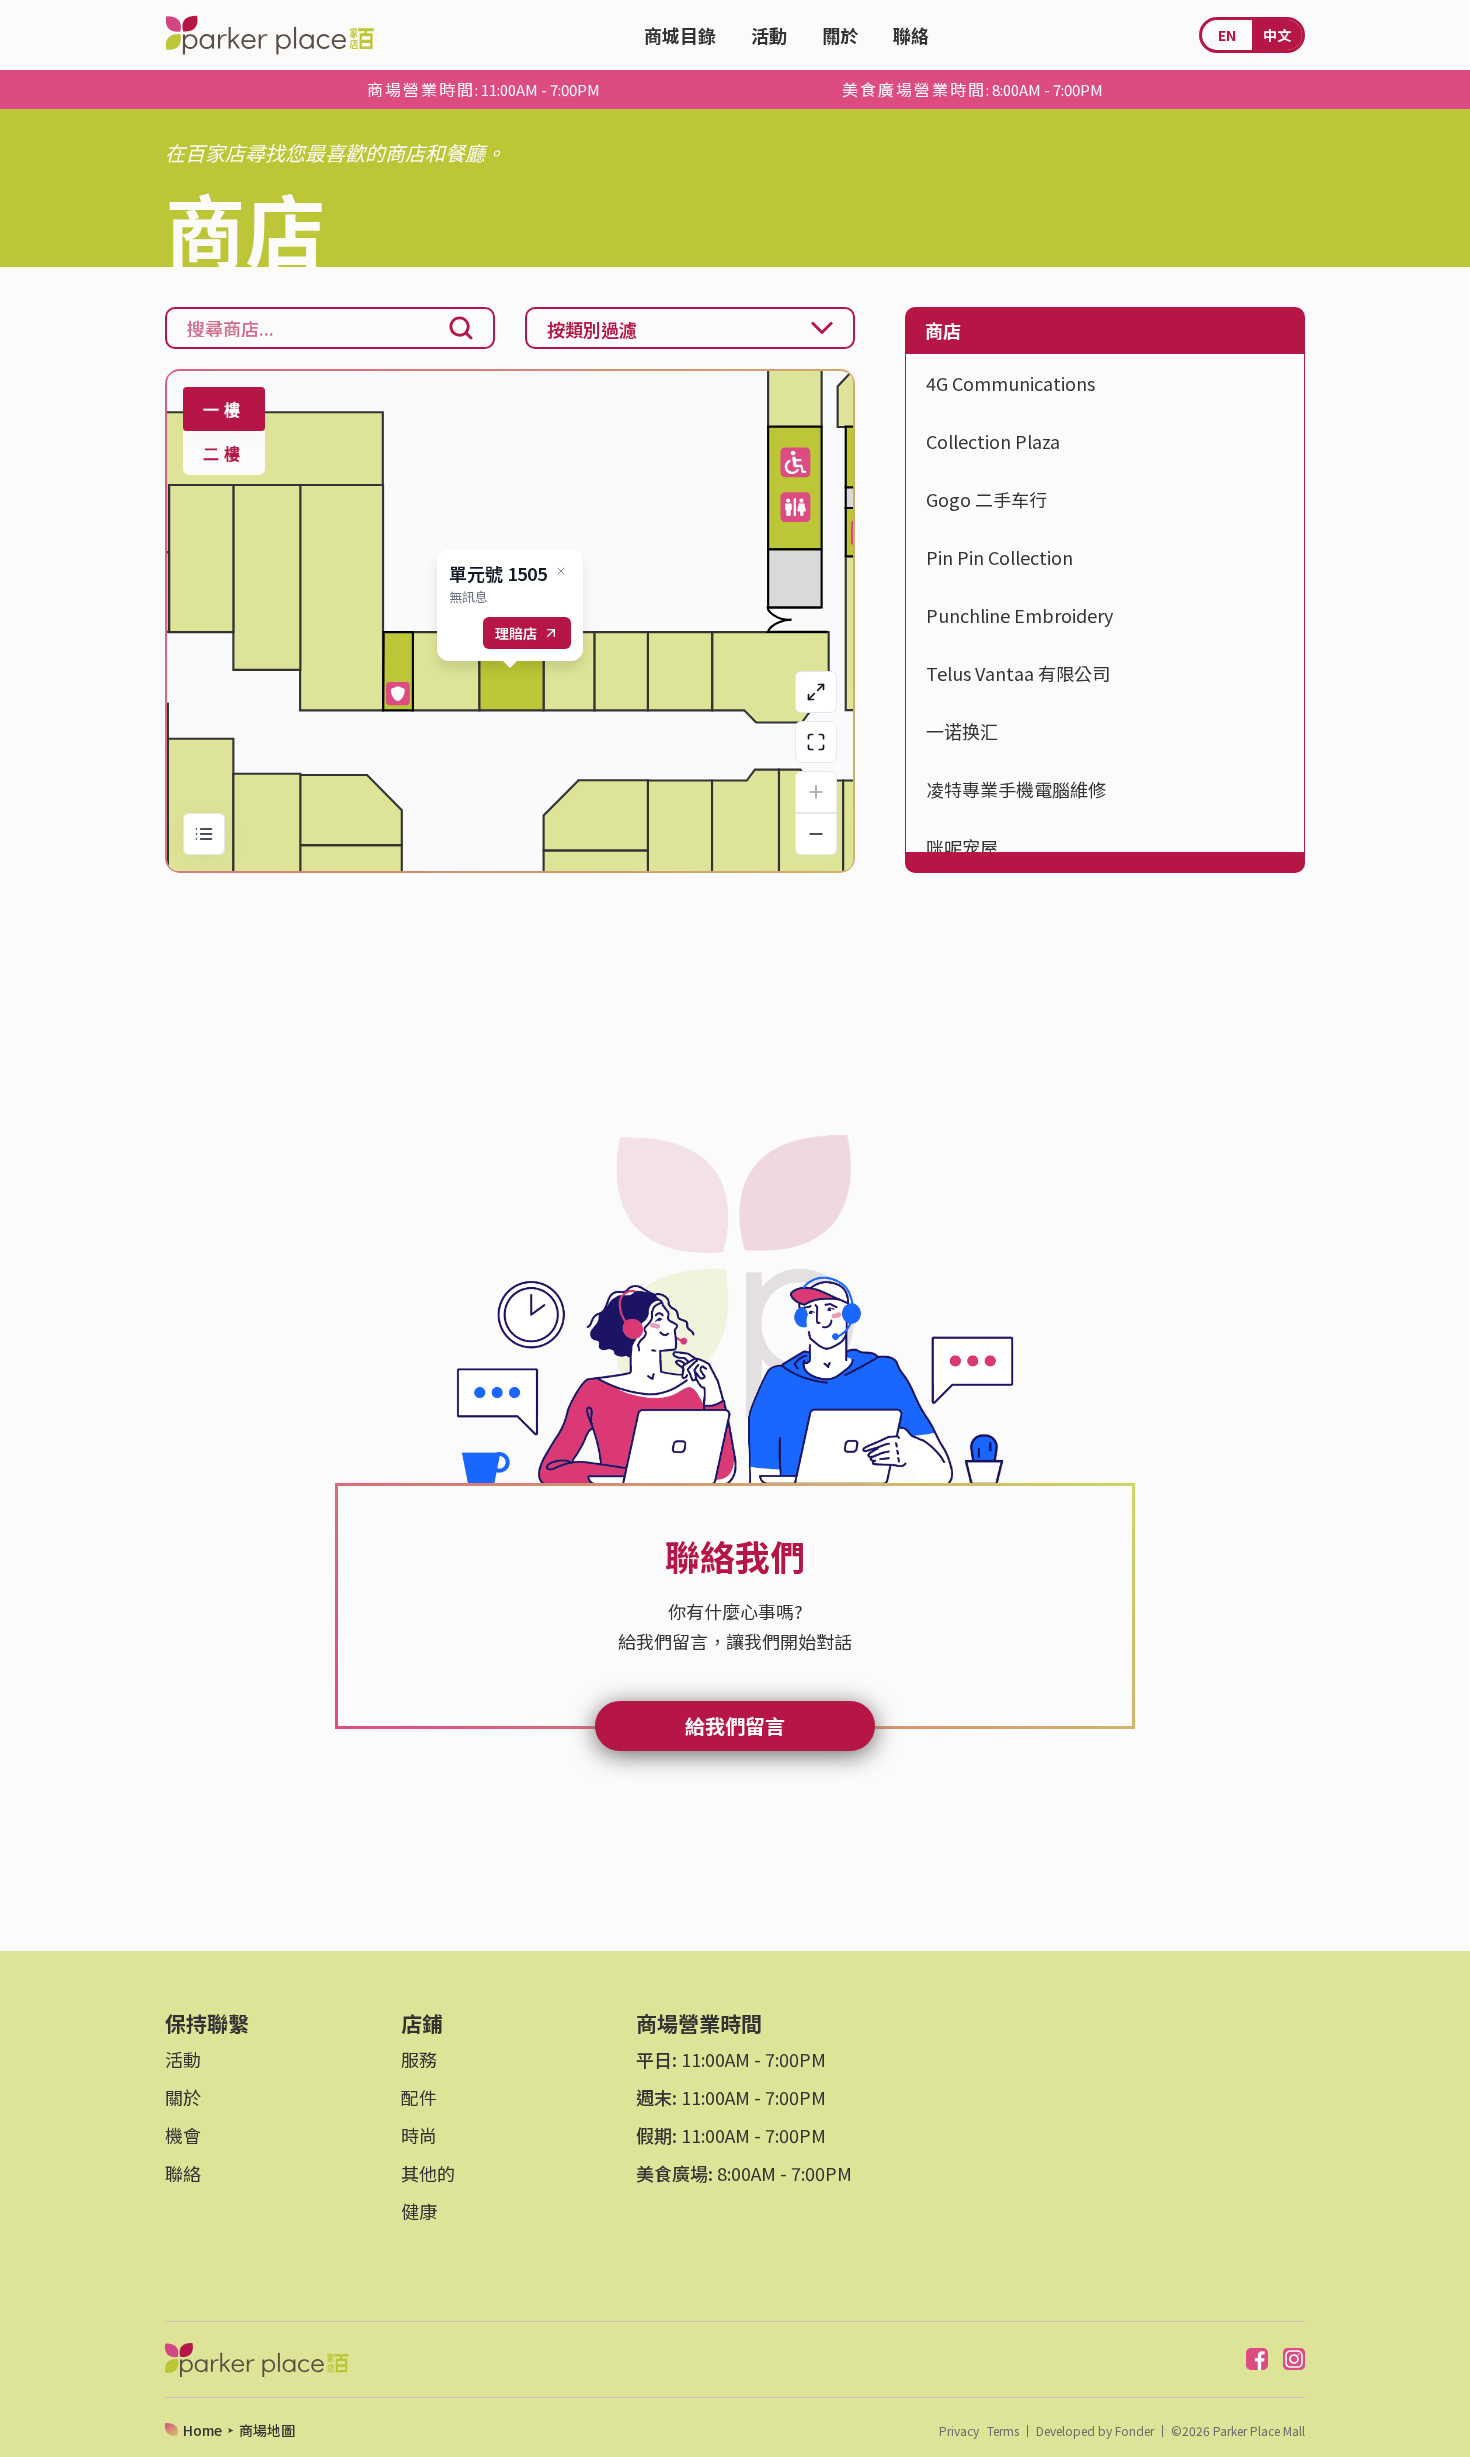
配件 (419, 2097)
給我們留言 (735, 1725)
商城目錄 (680, 35)
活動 (769, 35)
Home (202, 2430)
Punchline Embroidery (1019, 615)
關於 (840, 35)
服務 (419, 2059)
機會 (183, 2135)
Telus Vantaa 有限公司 (1018, 673)
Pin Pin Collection (999, 557)
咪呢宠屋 (962, 847)
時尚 (419, 2135)
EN (1227, 35)
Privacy (959, 2431)
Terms (1003, 2431)
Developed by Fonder (1095, 2431)
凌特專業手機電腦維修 (1016, 789)
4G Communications (1010, 383)
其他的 (428, 2173)
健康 (419, 2211)
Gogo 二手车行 (986, 499)
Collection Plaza (993, 441)
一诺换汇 (962, 731)
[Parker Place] (269, 35)
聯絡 (911, 35)
